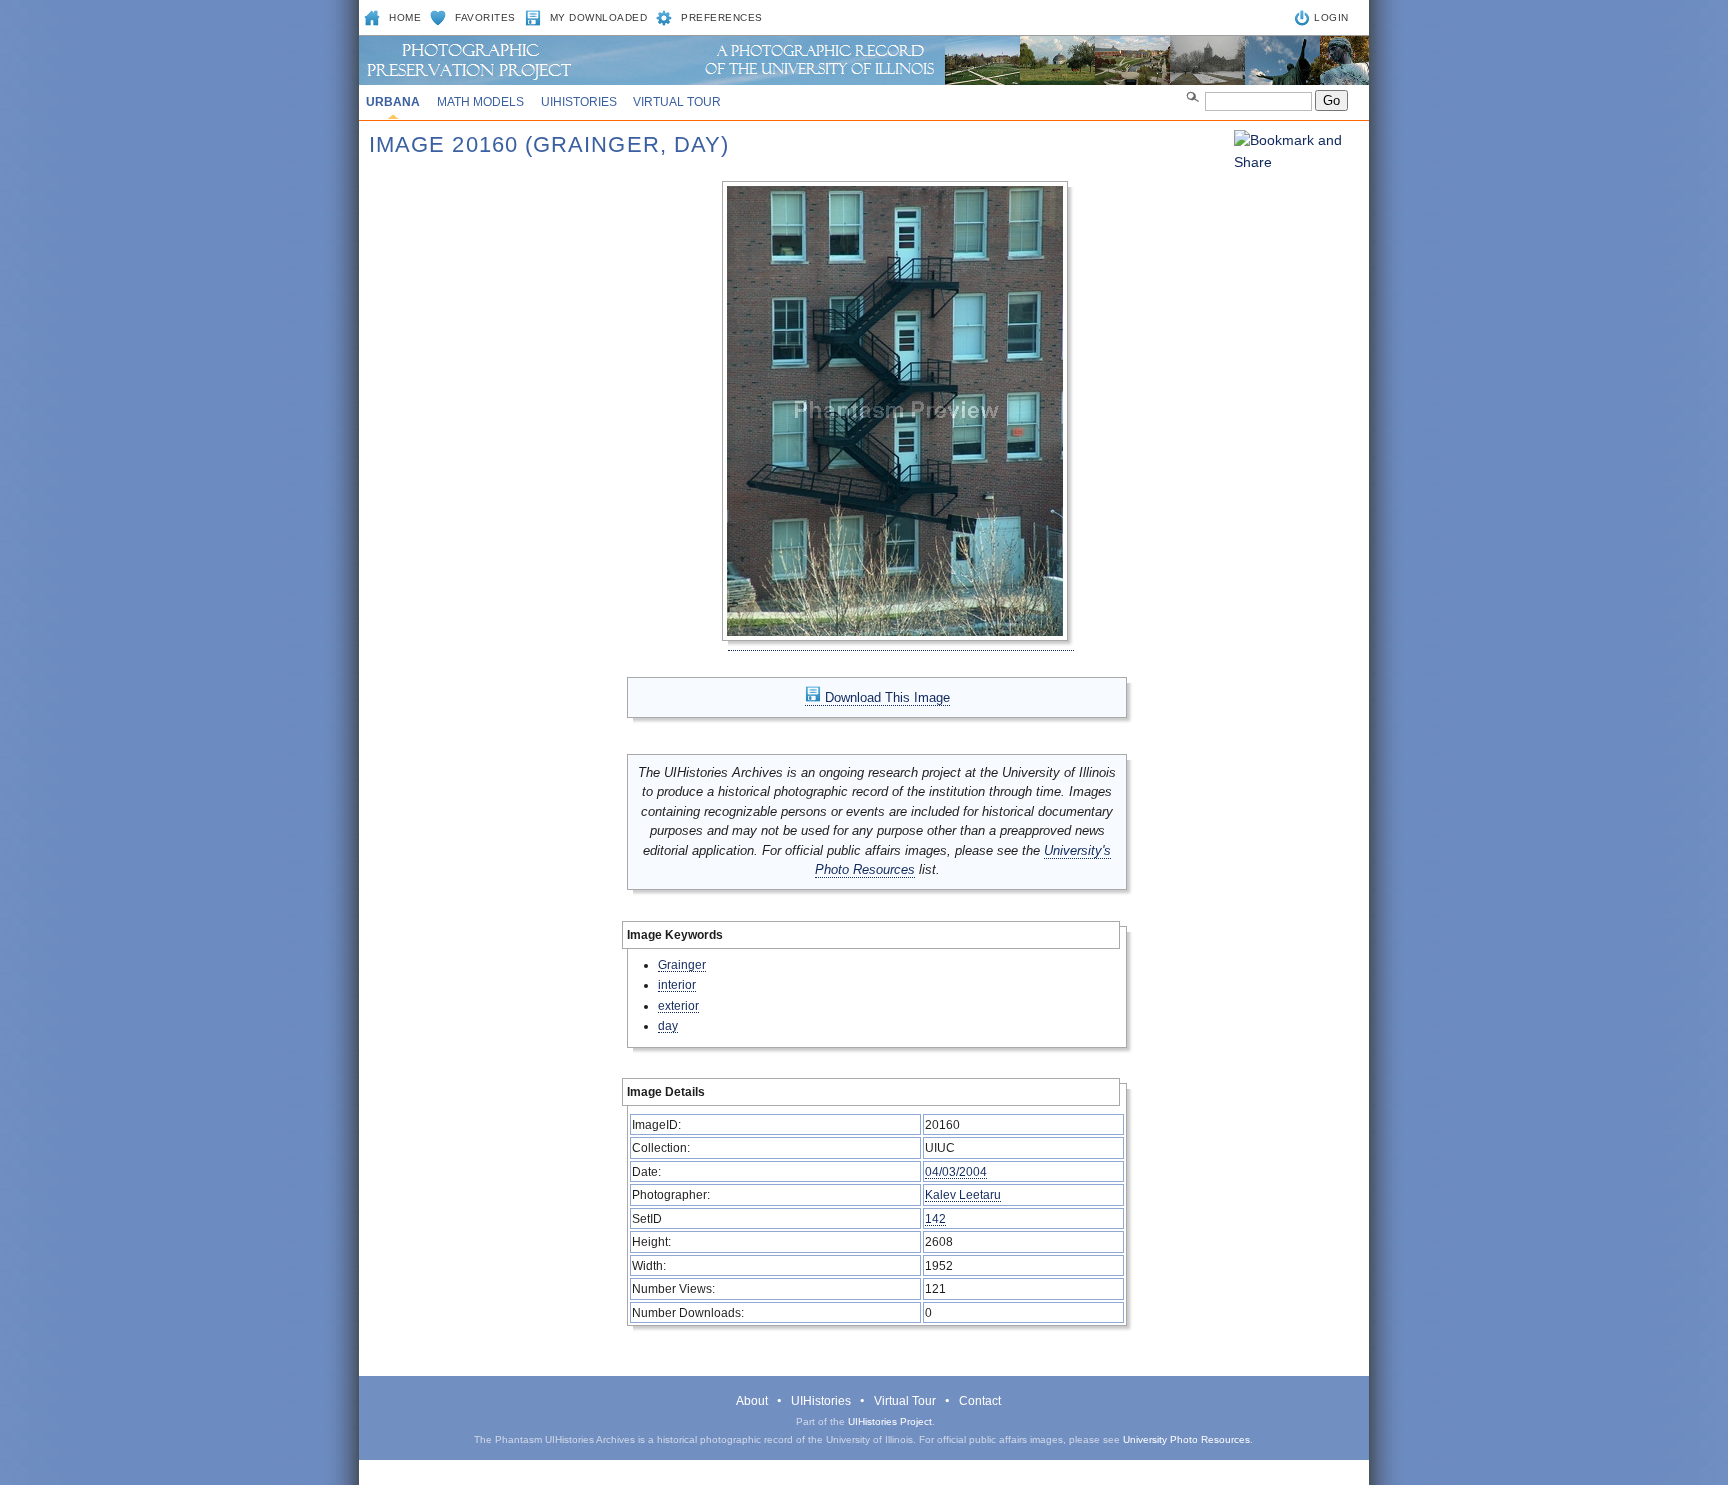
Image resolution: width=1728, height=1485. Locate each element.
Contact (980, 1401)
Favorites (485, 17)
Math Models (480, 102)
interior (677, 984)
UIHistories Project (890, 1421)
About (752, 1401)
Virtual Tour (677, 102)
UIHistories (579, 102)
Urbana (393, 102)
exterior (678, 1005)
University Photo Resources (1186, 1439)
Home (405, 17)
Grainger (682, 964)
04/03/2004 (956, 1171)
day (668, 1025)
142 (935, 1218)
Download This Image (885, 697)
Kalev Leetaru (963, 1194)
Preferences (722, 17)
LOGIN (1331, 17)
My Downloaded (599, 17)
